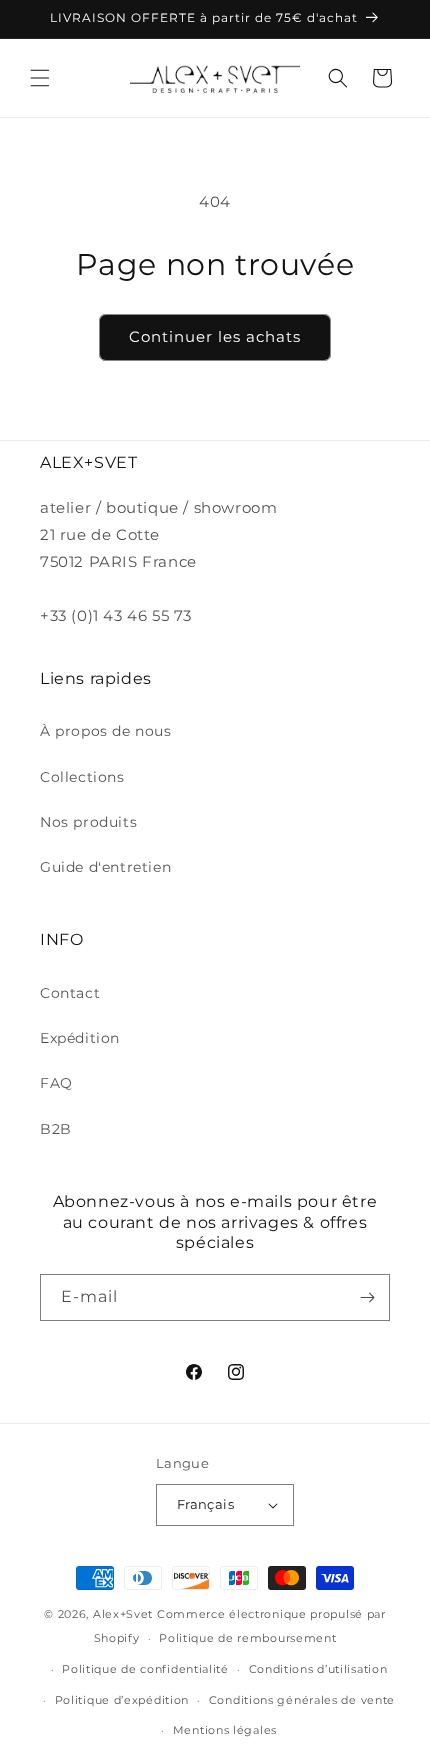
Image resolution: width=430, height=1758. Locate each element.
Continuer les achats (215, 336)
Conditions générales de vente (302, 1700)
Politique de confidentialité (145, 1669)
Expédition (80, 1038)
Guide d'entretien (105, 867)
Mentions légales (225, 1730)
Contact (70, 993)
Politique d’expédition (122, 1700)
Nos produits (88, 822)
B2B (56, 1129)
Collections (82, 777)
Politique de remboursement (247, 1638)
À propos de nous (106, 731)
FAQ (56, 1083)
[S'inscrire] (367, 1297)
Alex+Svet (123, 1614)
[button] (40, 78)
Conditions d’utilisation (318, 1669)
